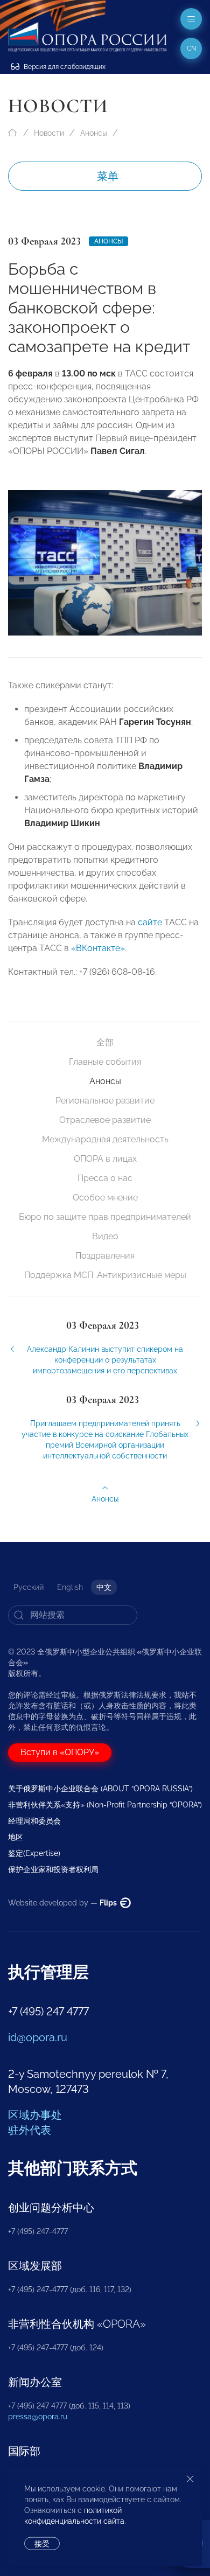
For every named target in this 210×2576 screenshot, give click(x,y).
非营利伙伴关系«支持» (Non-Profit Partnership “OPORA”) (105, 1805)
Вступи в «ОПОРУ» (60, 1752)
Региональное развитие (105, 1101)
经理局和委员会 (34, 1821)
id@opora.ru (38, 2037)
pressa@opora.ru (38, 2417)
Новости (49, 133)
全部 (105, 1042)
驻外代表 (30, 2130)
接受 (42, 2544)
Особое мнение (105, 1198)
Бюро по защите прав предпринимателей (105, 1217)
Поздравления (105, 1256)
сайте (150, 922)
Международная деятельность (105, 1139)
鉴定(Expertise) (34, 1853)
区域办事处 (35, 2115)
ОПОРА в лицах (105, 1159)
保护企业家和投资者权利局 (53, 1869)
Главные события (105, 1062)
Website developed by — (63, 1903)
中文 (104, 1587)
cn (191, 48)
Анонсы (94, 133)
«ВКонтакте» (98, 948)
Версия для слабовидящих (64, 67)
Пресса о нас (105, 1178)
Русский (29, 1587)
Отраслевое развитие (105, 1120)
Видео (105, 1236)
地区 (16, 1837)
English (70, 1587)
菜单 (108, 176)
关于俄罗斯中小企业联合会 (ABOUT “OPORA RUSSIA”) (100, 1789)
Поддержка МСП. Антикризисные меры (105, 1275)
